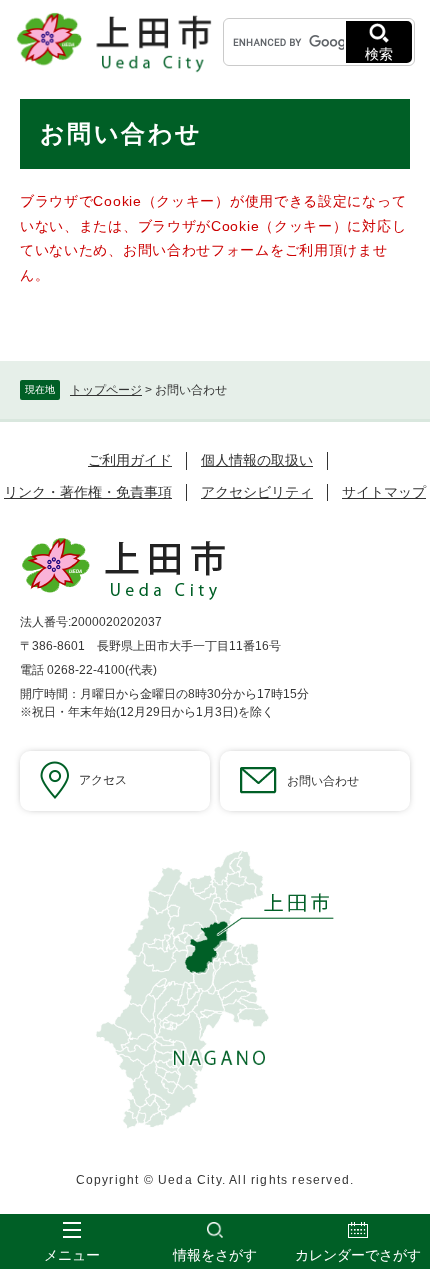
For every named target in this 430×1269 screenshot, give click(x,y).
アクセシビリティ (257, 492)
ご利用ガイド (130, 460)
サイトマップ (384, 492)
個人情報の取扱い (257, 460)
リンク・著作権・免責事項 (88, 492)
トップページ (106, 390)
